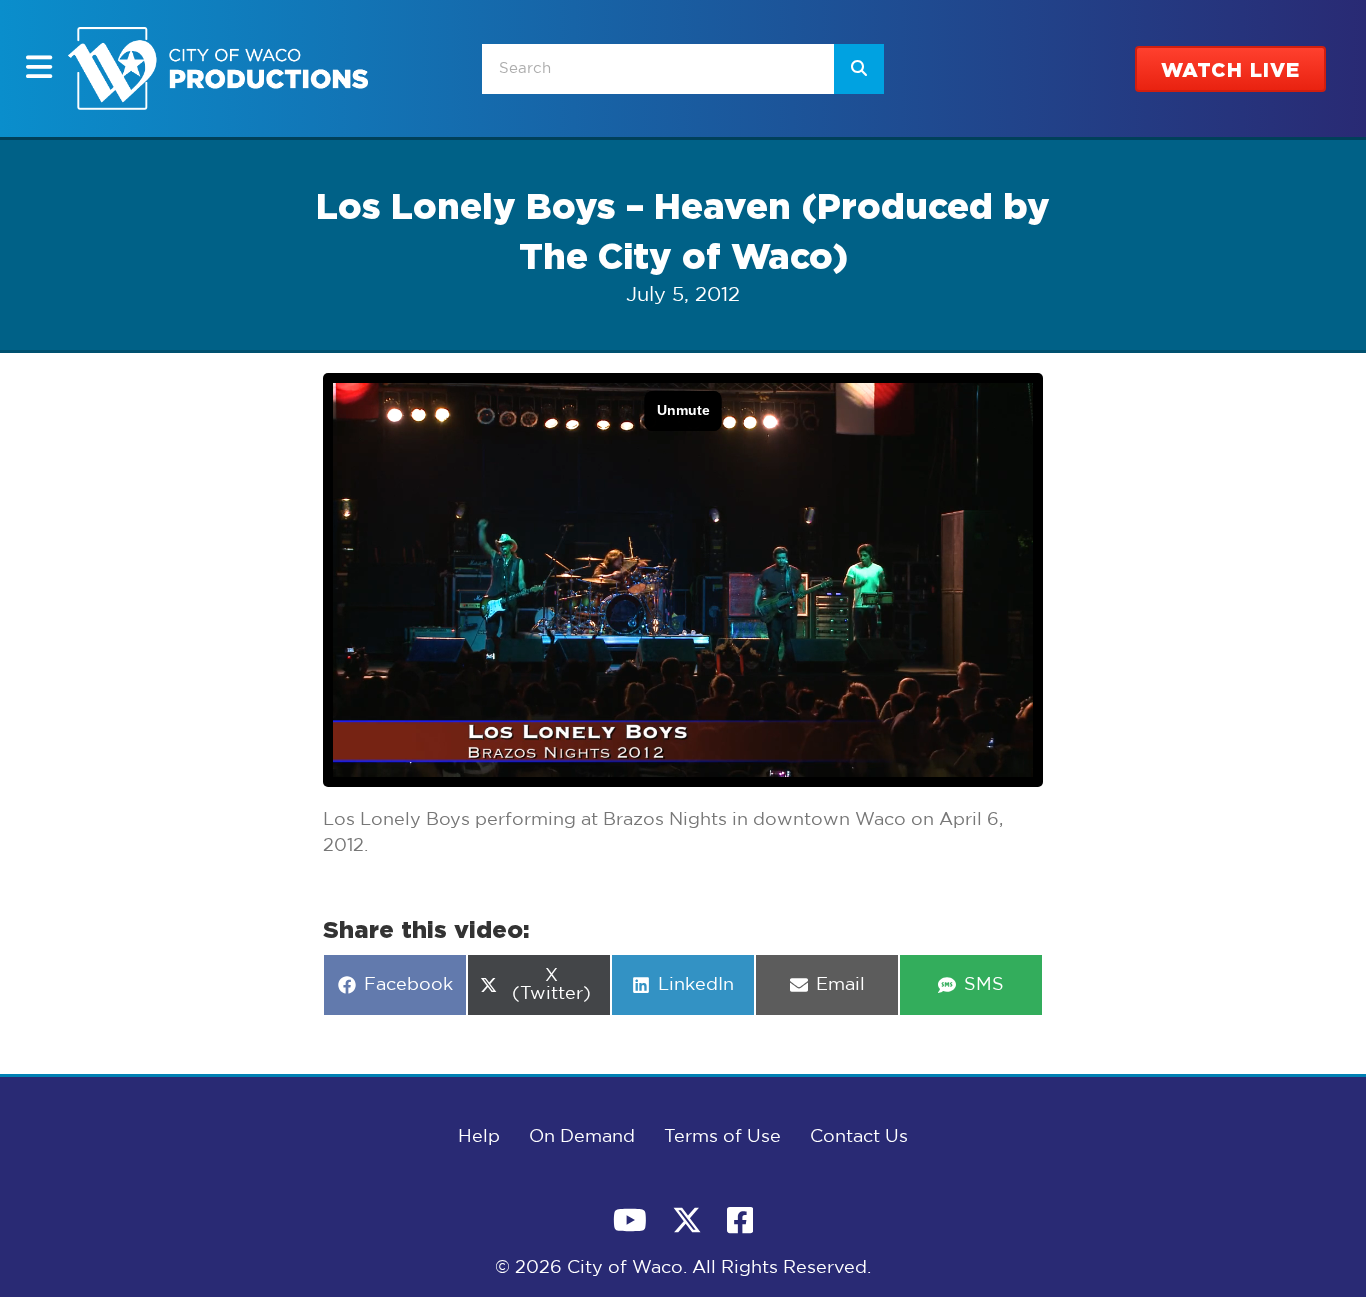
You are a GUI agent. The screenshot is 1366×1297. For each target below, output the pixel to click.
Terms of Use (722, 1137)
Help (479, 1137)
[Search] (859, 69)
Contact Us (859, 1137)
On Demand (582, 1137)
